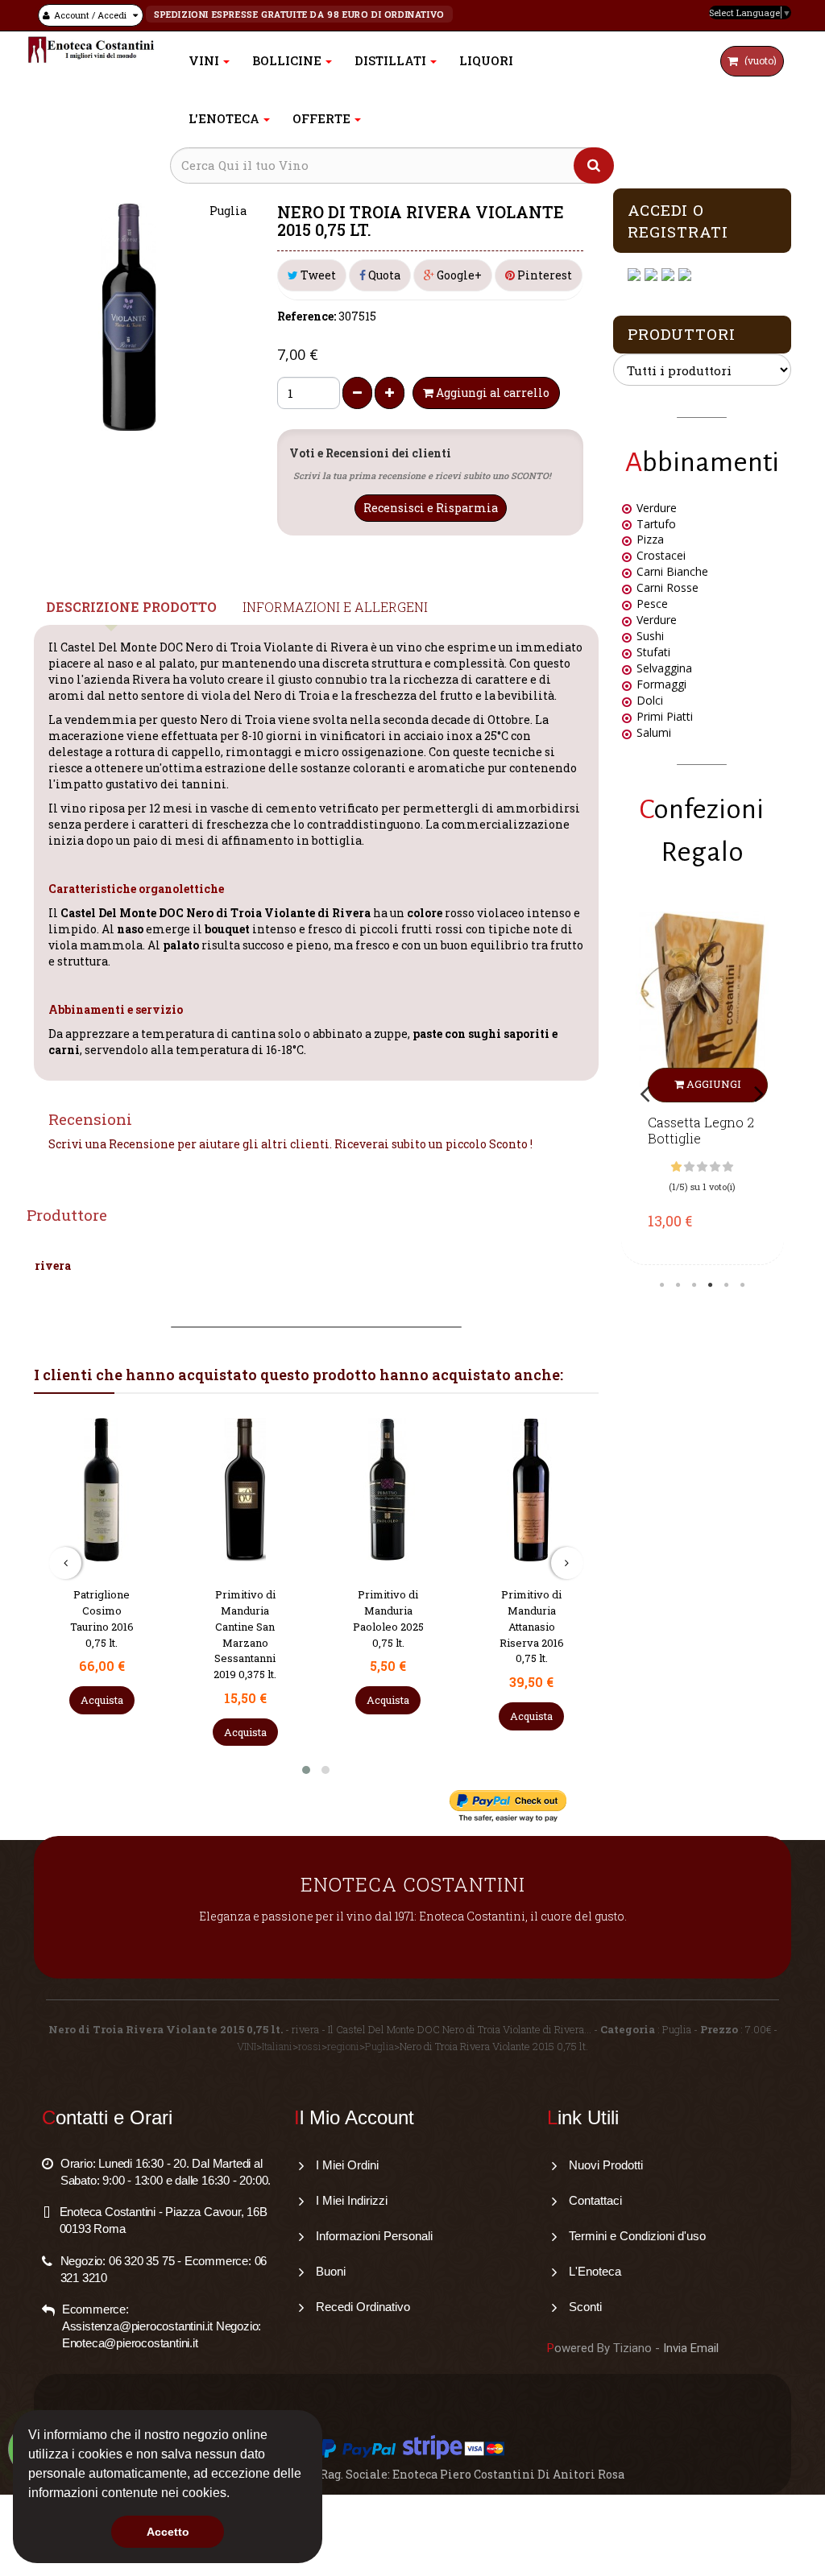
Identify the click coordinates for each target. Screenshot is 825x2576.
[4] (715, 1167)
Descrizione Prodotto (131, 607)
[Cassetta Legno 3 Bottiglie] (703, 1007)
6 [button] (742, 1285)
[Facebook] (636, 275)
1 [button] (661, 1285)
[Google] (653, 275)
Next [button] (759, 1093)
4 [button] (710, 1285)
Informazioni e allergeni (335, 607)
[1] (676, 1167)
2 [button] (678, 1285)
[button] (235, 2495)
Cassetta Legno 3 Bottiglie (701, 1131)
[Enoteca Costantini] (91, 50)
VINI (247, 2046)
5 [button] (726, 1285)
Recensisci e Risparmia (431, 508)
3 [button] (694, 1285)
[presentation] (65, 1563)
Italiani (277, 2046)
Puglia (379, 2046)
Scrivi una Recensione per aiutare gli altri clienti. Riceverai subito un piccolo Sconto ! (290, 1144)
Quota (383, 275)
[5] (728, 1167)
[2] (689, 1167)
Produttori (682, 334)
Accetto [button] (168, 2532)
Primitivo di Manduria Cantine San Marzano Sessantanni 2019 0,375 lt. (245, 1634)
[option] (703, 1084)
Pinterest (543, 275)
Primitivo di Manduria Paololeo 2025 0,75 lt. (388, 1618)
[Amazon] (670, 275)
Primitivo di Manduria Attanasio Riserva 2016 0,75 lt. (532, 1626)
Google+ (458, 275)
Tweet (317, 275)
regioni (343, 2046)
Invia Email (691, 2348)
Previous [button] (645, 1093)
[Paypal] (687, 275)
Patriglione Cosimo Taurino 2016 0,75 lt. (102, 1618)
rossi (310, 2046)
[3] (702, 1167)
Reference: (307, 316)
